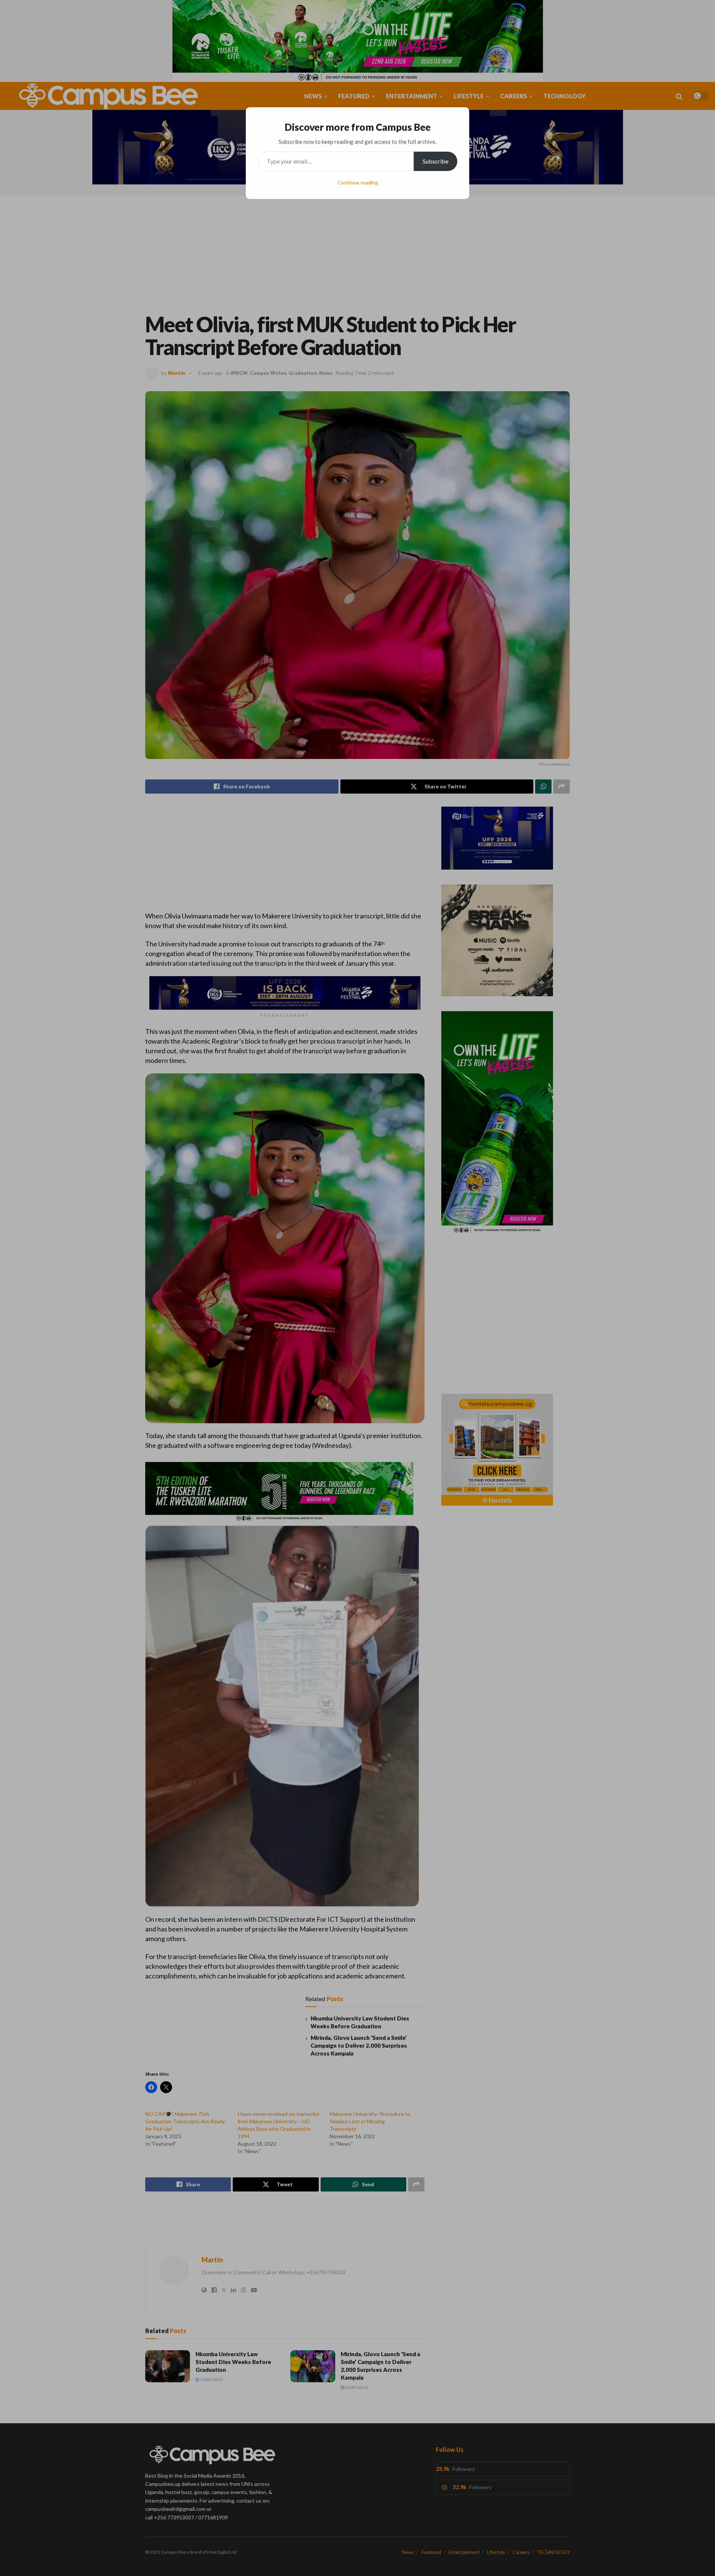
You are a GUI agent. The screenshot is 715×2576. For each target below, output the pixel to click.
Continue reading (358, 182)
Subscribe (436, 161)
